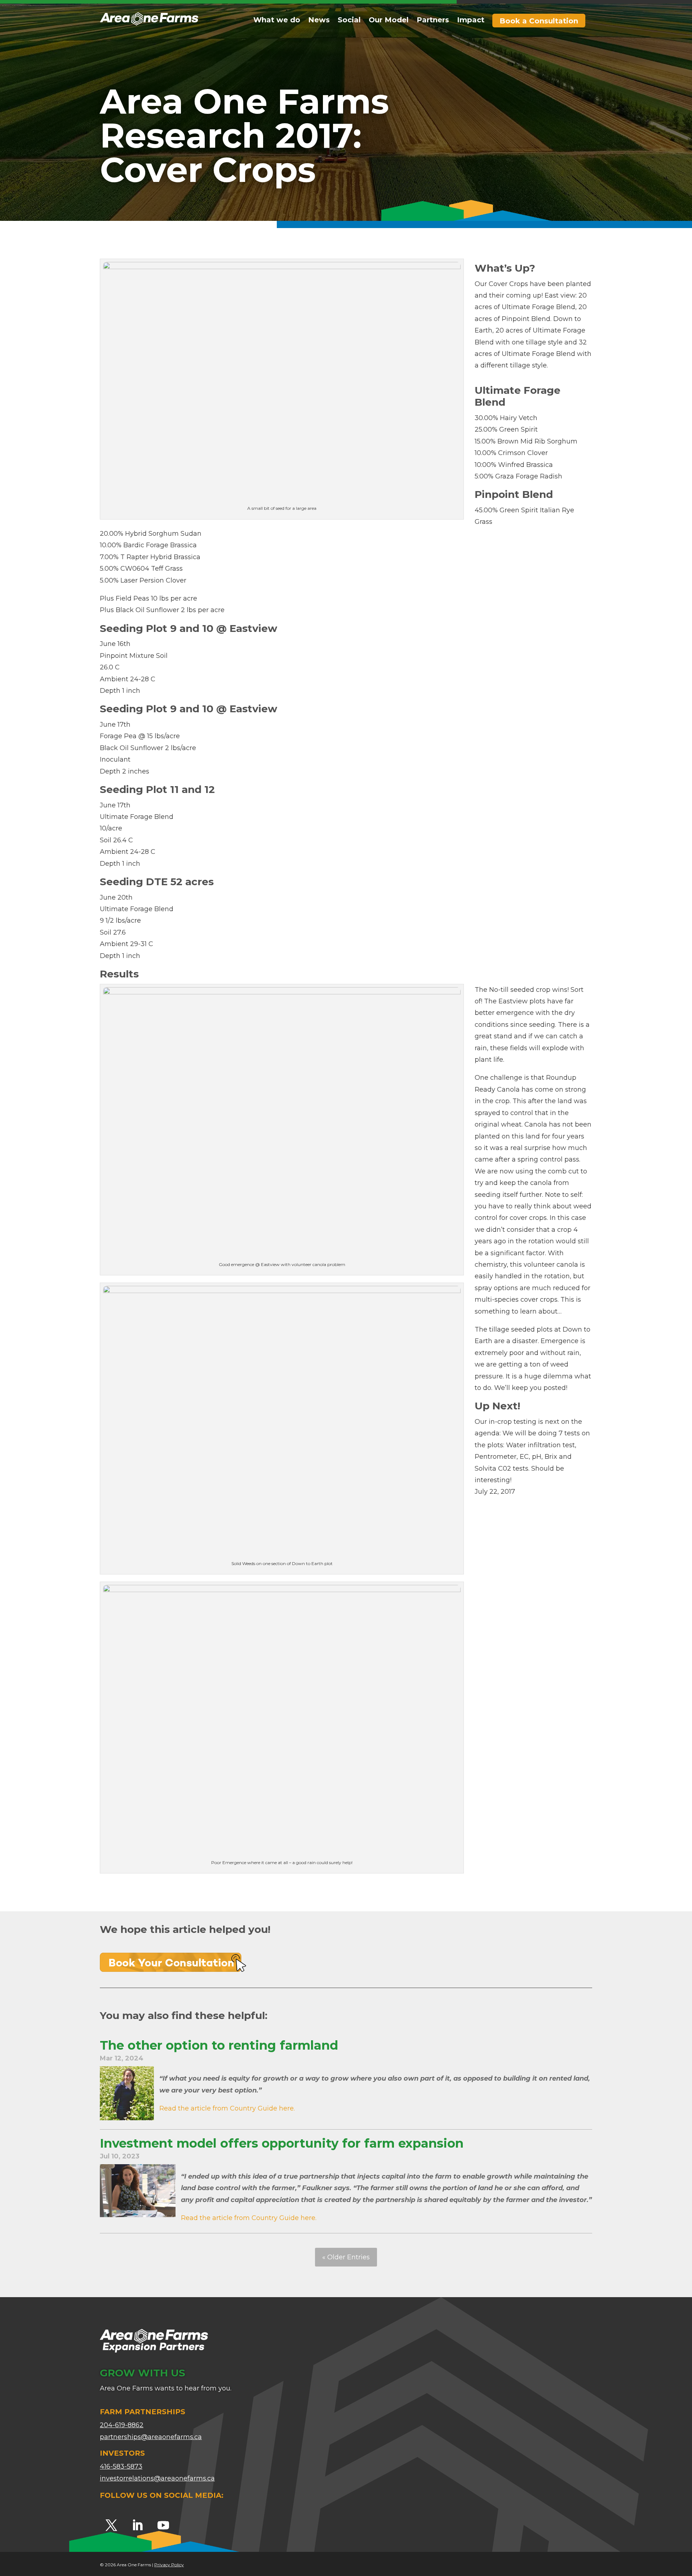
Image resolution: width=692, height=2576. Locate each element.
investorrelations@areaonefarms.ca (157, 2478)
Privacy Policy (169, 2565)
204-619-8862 (122, 2425)
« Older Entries (346, 2257)
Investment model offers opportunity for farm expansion (282, 2143)
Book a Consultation (539, 21)
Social (349, 21)
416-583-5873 (121, 2466)
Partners (433, 21)
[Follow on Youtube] (163, 2525)
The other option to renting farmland (219, 2045)
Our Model (389, 21)
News (319, 21)
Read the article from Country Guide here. (227, 2108)
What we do (277, 21)
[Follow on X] (111, 2525)
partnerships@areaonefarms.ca (151, 2437)
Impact (471, 21)
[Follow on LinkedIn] (137, 2525)
